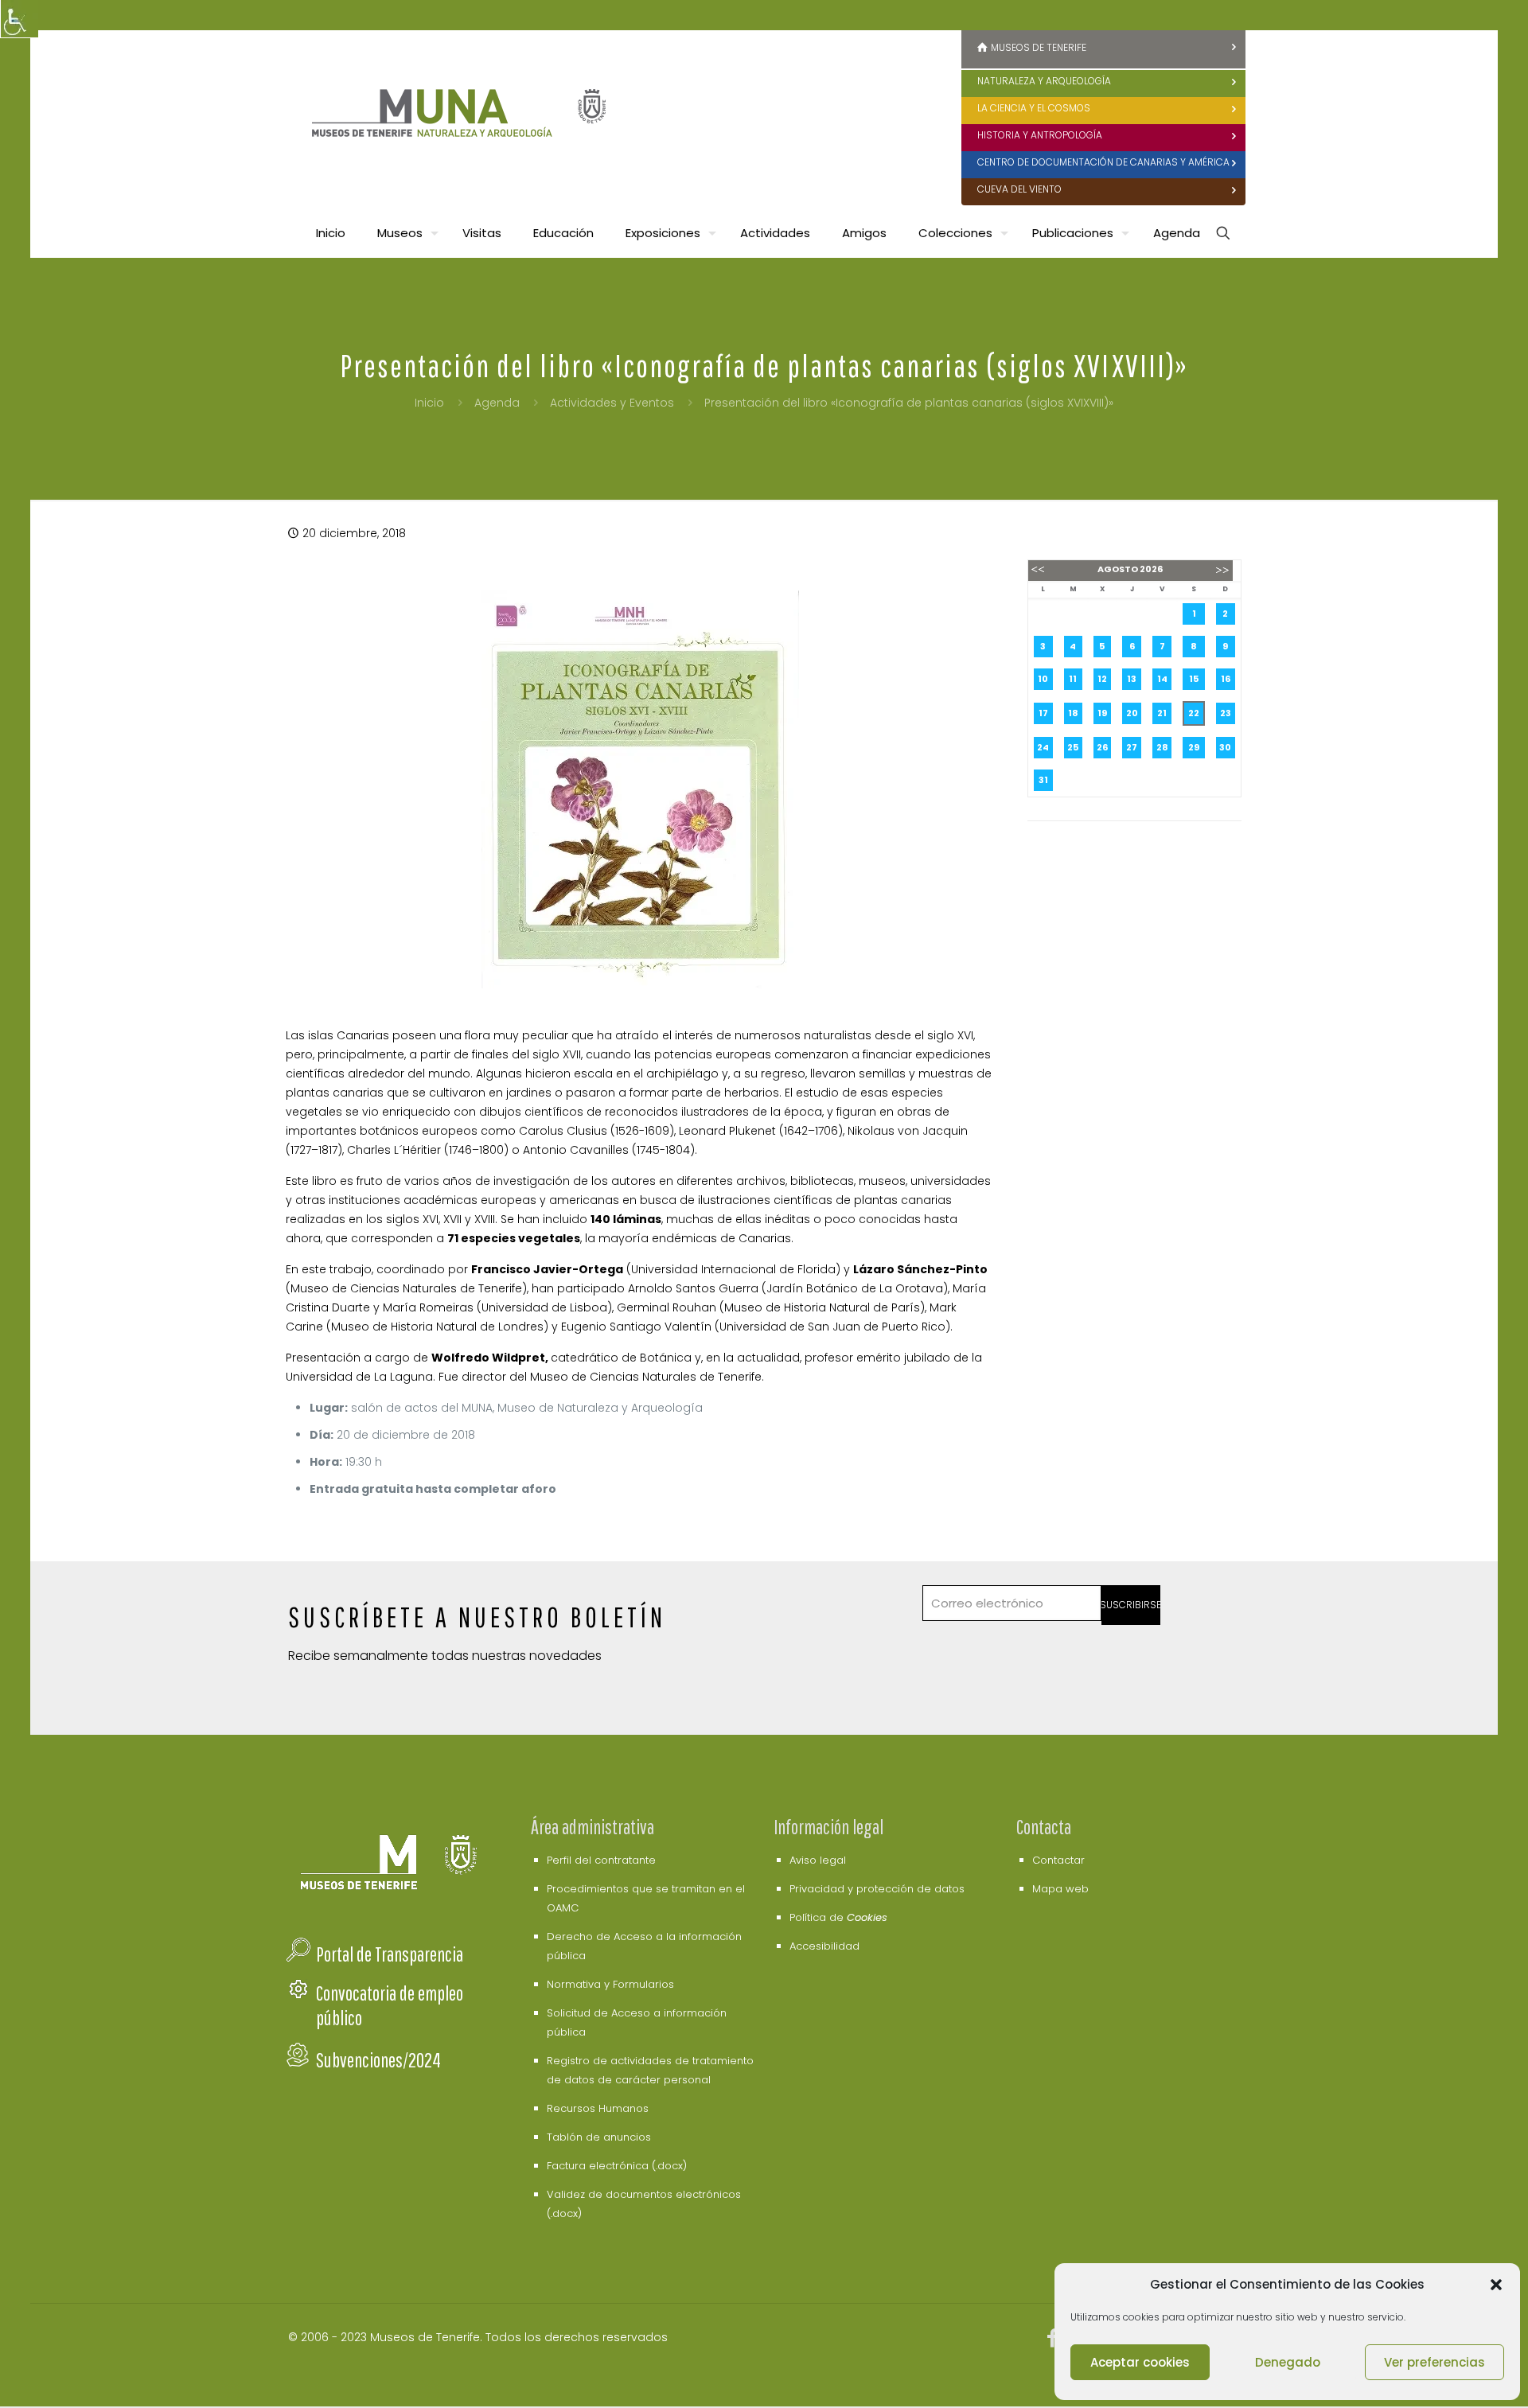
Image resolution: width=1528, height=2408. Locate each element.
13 (1132, 679)
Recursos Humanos (598, 2108)
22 (1194, 713)
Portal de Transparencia (390, 1954)
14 (1162, 679)
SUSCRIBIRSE (1131, 1605)
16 (1226, 679)
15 (1194, 679)
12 (1102, 679)
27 (1132, 747)
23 (1226, 713)
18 (1073, 713)
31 (1043, 780)
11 (1073, 679)
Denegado (1288, 2362)
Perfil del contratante (601, 1860)
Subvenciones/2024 (378, 2060)
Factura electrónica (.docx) (617, 2166)
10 (1043, 679)
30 (1225, 747)
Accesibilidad (824, 1946)
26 (1102, 747)
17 (1043, 713)
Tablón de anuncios (599, 2137)
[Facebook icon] (1053, 2341)
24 (1043, 747)
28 (1162, 747)
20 (1132, 713)
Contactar (1058, 1860)
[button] (1496, 2285)
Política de (838, 1917)
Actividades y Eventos (612, 403)
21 (1162, 713)
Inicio (429, 403)
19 (1102, 713)
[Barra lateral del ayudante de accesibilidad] (19, 19)
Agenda (497, 403)
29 (1194, 747)
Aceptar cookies (1140, 2362)
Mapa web (1060, 1889)
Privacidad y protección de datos (877, 1889)
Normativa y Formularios (610, 1984)
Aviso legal (818, 1860)
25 (1073, 747)
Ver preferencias (1434, 2362)
